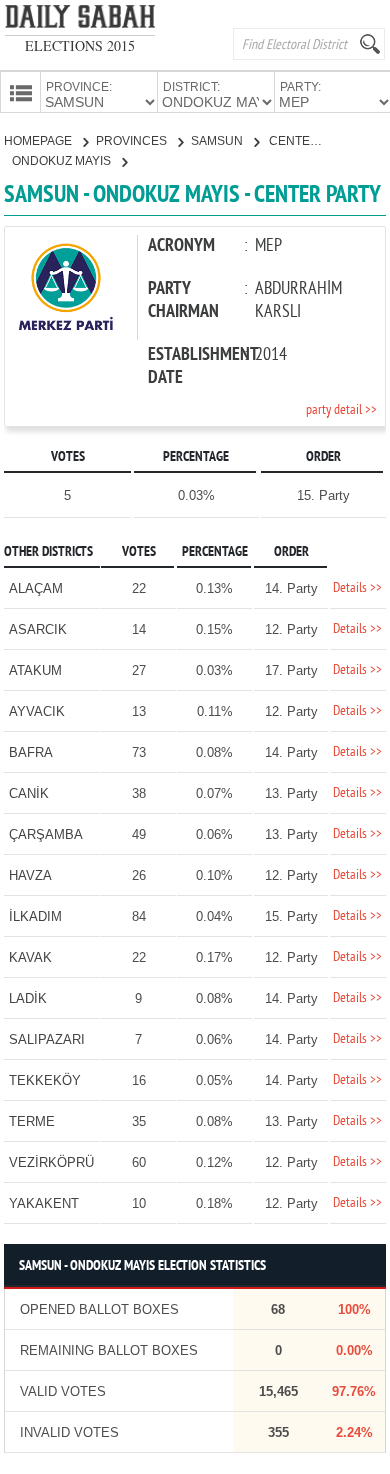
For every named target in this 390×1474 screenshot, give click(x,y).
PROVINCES (133, 141)
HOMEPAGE (39, 141)
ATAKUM (35, 670)
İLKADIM (35, 916)
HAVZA (30, 875)
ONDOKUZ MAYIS (63, 161)
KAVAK (30, 957)
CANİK (29, 793)
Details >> (357, 588)
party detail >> (341, 410)
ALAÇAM (36, 588)
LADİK (28, 998)
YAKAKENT (44, 1203)
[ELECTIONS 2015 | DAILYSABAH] (80, 20)
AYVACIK (37, 711)
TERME (32, 1121)
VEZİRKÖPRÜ (51, 1162)
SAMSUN (218, 141)
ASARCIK (38, 629)
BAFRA (31, 752)
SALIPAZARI (47, 1039)
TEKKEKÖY (45, 1080)
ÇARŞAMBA (46, 834)
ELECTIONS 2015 (80, 45)
